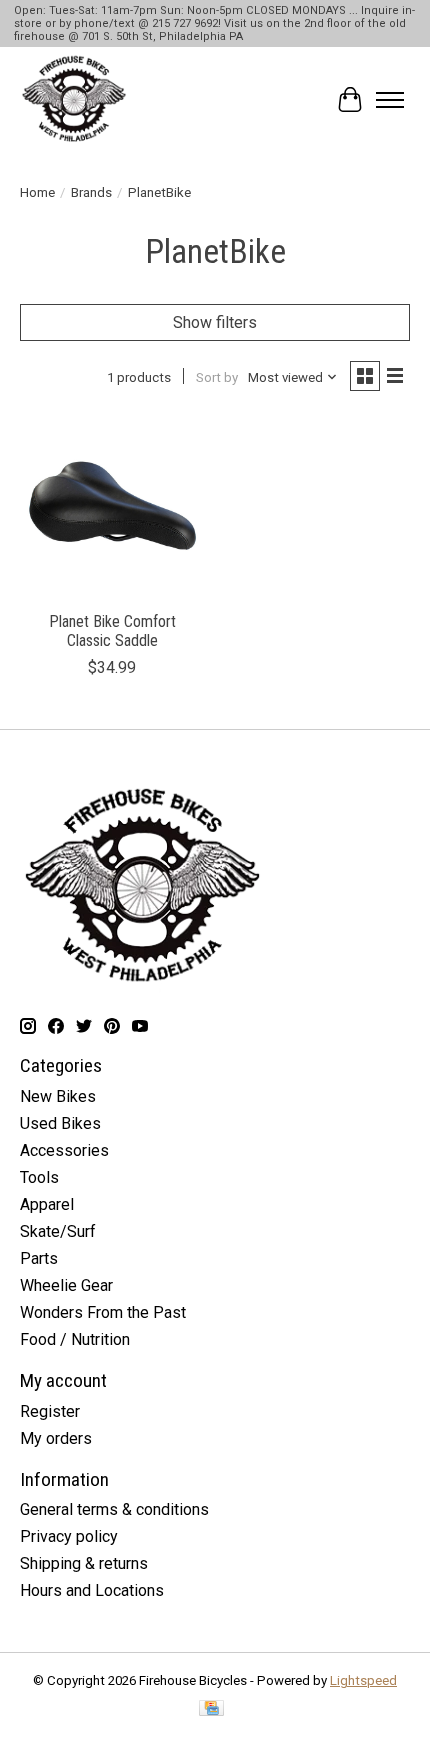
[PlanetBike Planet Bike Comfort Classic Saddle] (112, 507)
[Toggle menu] (390, 100)
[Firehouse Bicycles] (74, 100)
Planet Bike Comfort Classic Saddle (112, 631)
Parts (39, 1258)
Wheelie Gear (66, 1285)
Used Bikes (60, 1123)
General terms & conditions (114, 1509)
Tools (39, 1177)
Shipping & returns (84, 1563)
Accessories (64, 1150)
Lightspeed (363, 1680)
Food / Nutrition (75, 1339)
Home (37, 192)
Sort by (217, 377)
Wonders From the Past (103, 1312)
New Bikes (58, 1096)
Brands (91, 192)
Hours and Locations (92, 1590)
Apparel (47, 1204)
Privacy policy (69, 1536)
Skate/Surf (58, 1231)
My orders (56, 1438)
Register (50, 1411)
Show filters (215, 322)
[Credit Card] (211, 1709)
